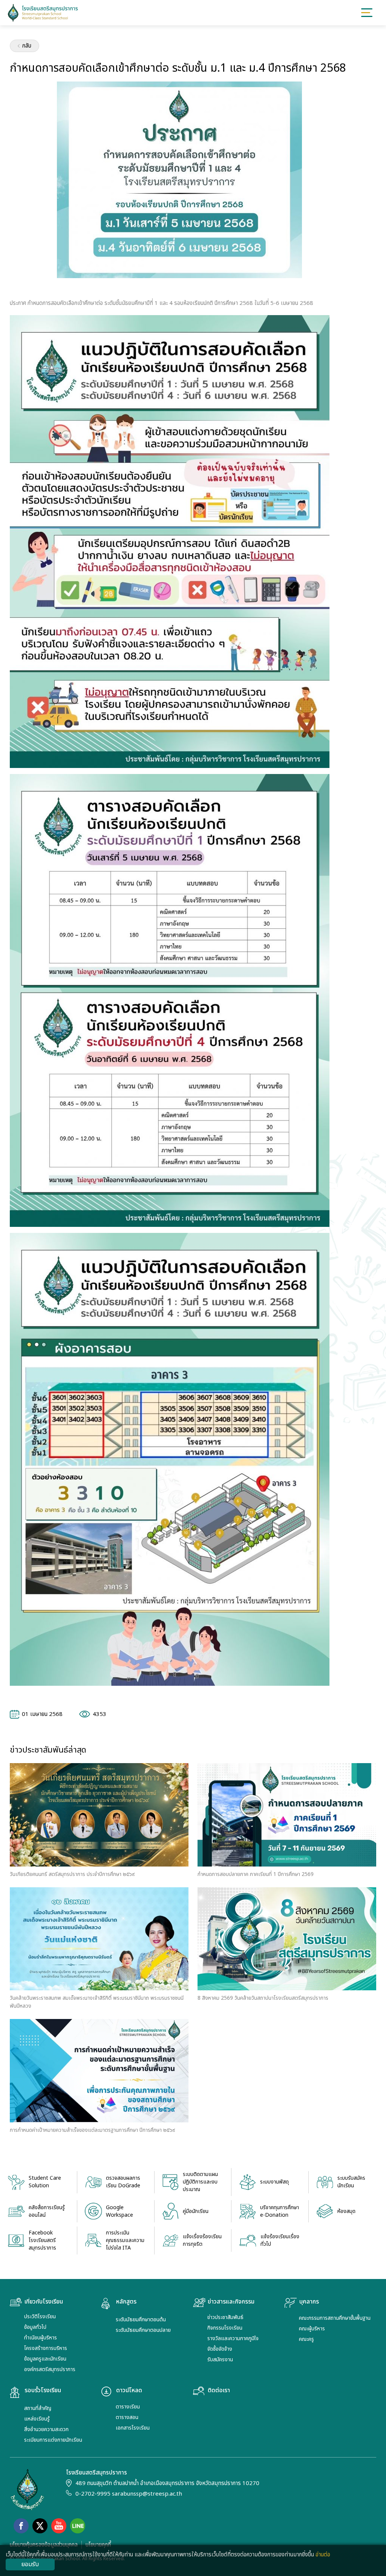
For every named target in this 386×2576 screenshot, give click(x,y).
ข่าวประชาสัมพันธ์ (225, 2317)
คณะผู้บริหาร (312, 2329)
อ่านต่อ (323, 2555)
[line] (78, 2526)
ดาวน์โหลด (129, 2391)
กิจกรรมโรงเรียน (225, 2328)
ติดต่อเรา (219, 2391)
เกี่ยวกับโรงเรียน (44, 2302)
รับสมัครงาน (220, 2360)
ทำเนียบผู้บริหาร (41, 2338)
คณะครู (306, 2339)
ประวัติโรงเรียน (40, 2317)
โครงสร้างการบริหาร (46, 2348)
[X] (40, 2526)
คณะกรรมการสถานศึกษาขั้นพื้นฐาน (335, 2318)
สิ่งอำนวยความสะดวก (46, 2429)
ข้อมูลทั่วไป (35, 2327)
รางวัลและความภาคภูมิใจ (233, 2338)
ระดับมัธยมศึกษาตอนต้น (141, 2320)
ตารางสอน (127, 2417)
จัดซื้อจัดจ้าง (220, 2349)
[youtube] (59, 2526)
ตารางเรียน (128, 2407)
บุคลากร (309, 2302)
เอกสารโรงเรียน (133, 2428)
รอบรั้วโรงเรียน (43, 2391)
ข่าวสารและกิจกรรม (231, 2302)
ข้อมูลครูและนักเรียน (45, 2359)
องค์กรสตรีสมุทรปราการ (50, 2369)
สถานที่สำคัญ (38, 2408)
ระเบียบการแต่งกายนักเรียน (53, 2440)
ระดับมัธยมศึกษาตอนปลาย (143, 2330)
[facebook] (21, 2526)
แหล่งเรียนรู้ (37, 2419)
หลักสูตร (126, 2302)
